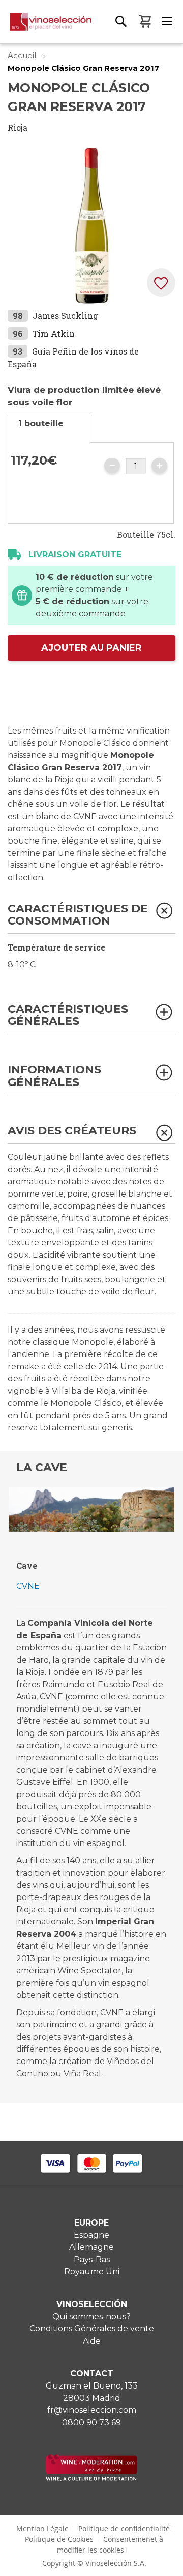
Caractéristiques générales (68, 1015)
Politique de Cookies (59, 2539)
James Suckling (65, 316)
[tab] (49, 429)
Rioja (18, 128)
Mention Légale (42, 2528)
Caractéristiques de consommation (78, 915)
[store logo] (46, 28)
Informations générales (54, 1076)
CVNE (28, 1586)
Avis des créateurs (72, 1131)
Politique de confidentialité (124, 2528)
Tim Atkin (54, 333)
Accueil (23, 55)
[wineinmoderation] (91, 2478)
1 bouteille (41, 424)
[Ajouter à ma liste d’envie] (161, 283)
